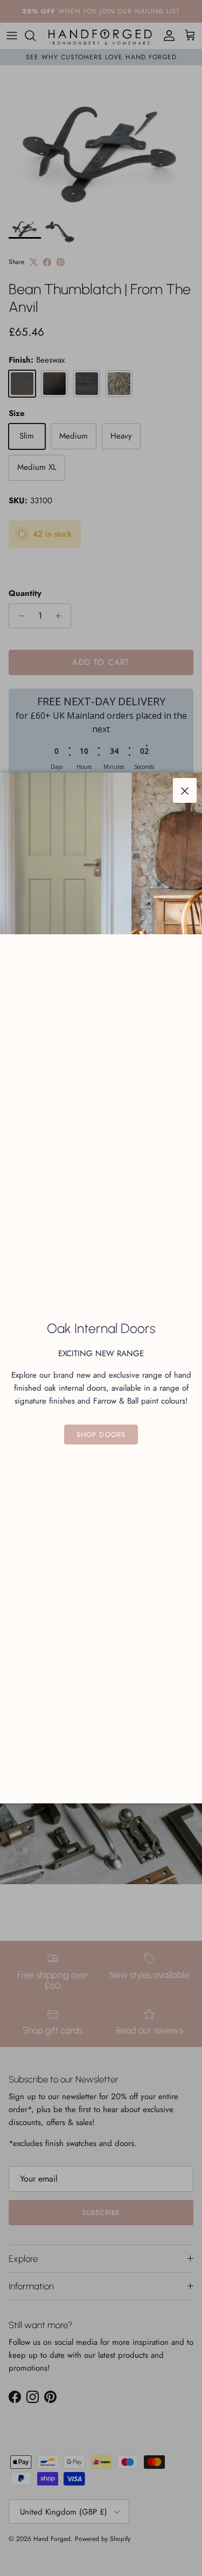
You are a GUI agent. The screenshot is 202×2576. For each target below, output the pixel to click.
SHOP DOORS (101, 1435)
